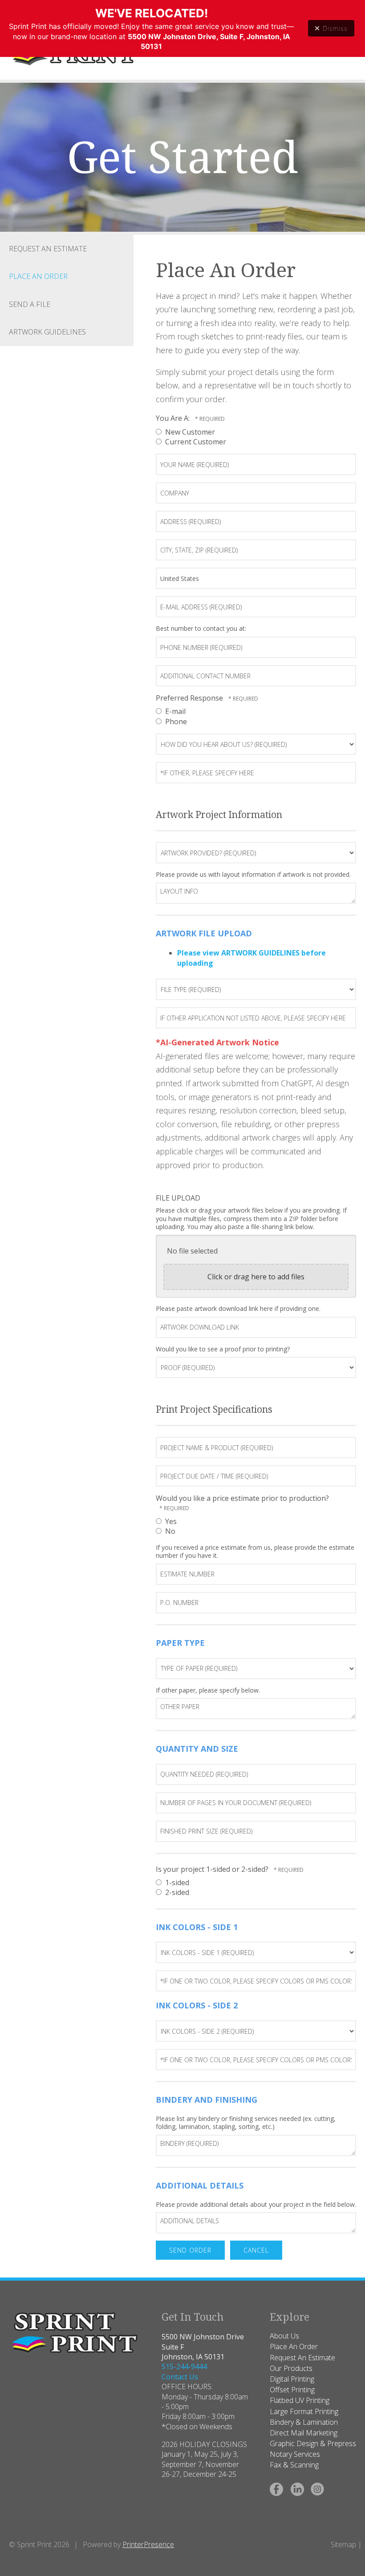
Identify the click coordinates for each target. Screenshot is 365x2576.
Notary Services (295, 2454)
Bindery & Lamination (304, 2422)
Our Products (291, 2368)
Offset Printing (292, 2390)
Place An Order (38, 276)
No (169, 1531)
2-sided (176, 1892)
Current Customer (195, 442)
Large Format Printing (304, 2411)
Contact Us (180, 2377)
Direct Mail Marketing (304, 2433)
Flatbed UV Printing (300, 2400)
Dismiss (335, 28)
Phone (175, 722)
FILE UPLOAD (178, 1198)
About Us (284, 2336)
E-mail (174, 711)
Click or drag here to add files (256, 1277)
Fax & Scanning (294, 2465)
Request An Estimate (48, 249)
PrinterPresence (148, 2544)
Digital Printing (292, 2379)
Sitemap (343, 2544)
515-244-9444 (184, 2366)
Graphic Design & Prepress (313, 2443)
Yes (170, 1521)
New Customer (189, 432)
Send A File (30, 304)
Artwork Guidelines (47, 332)
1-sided (176, 1883)
